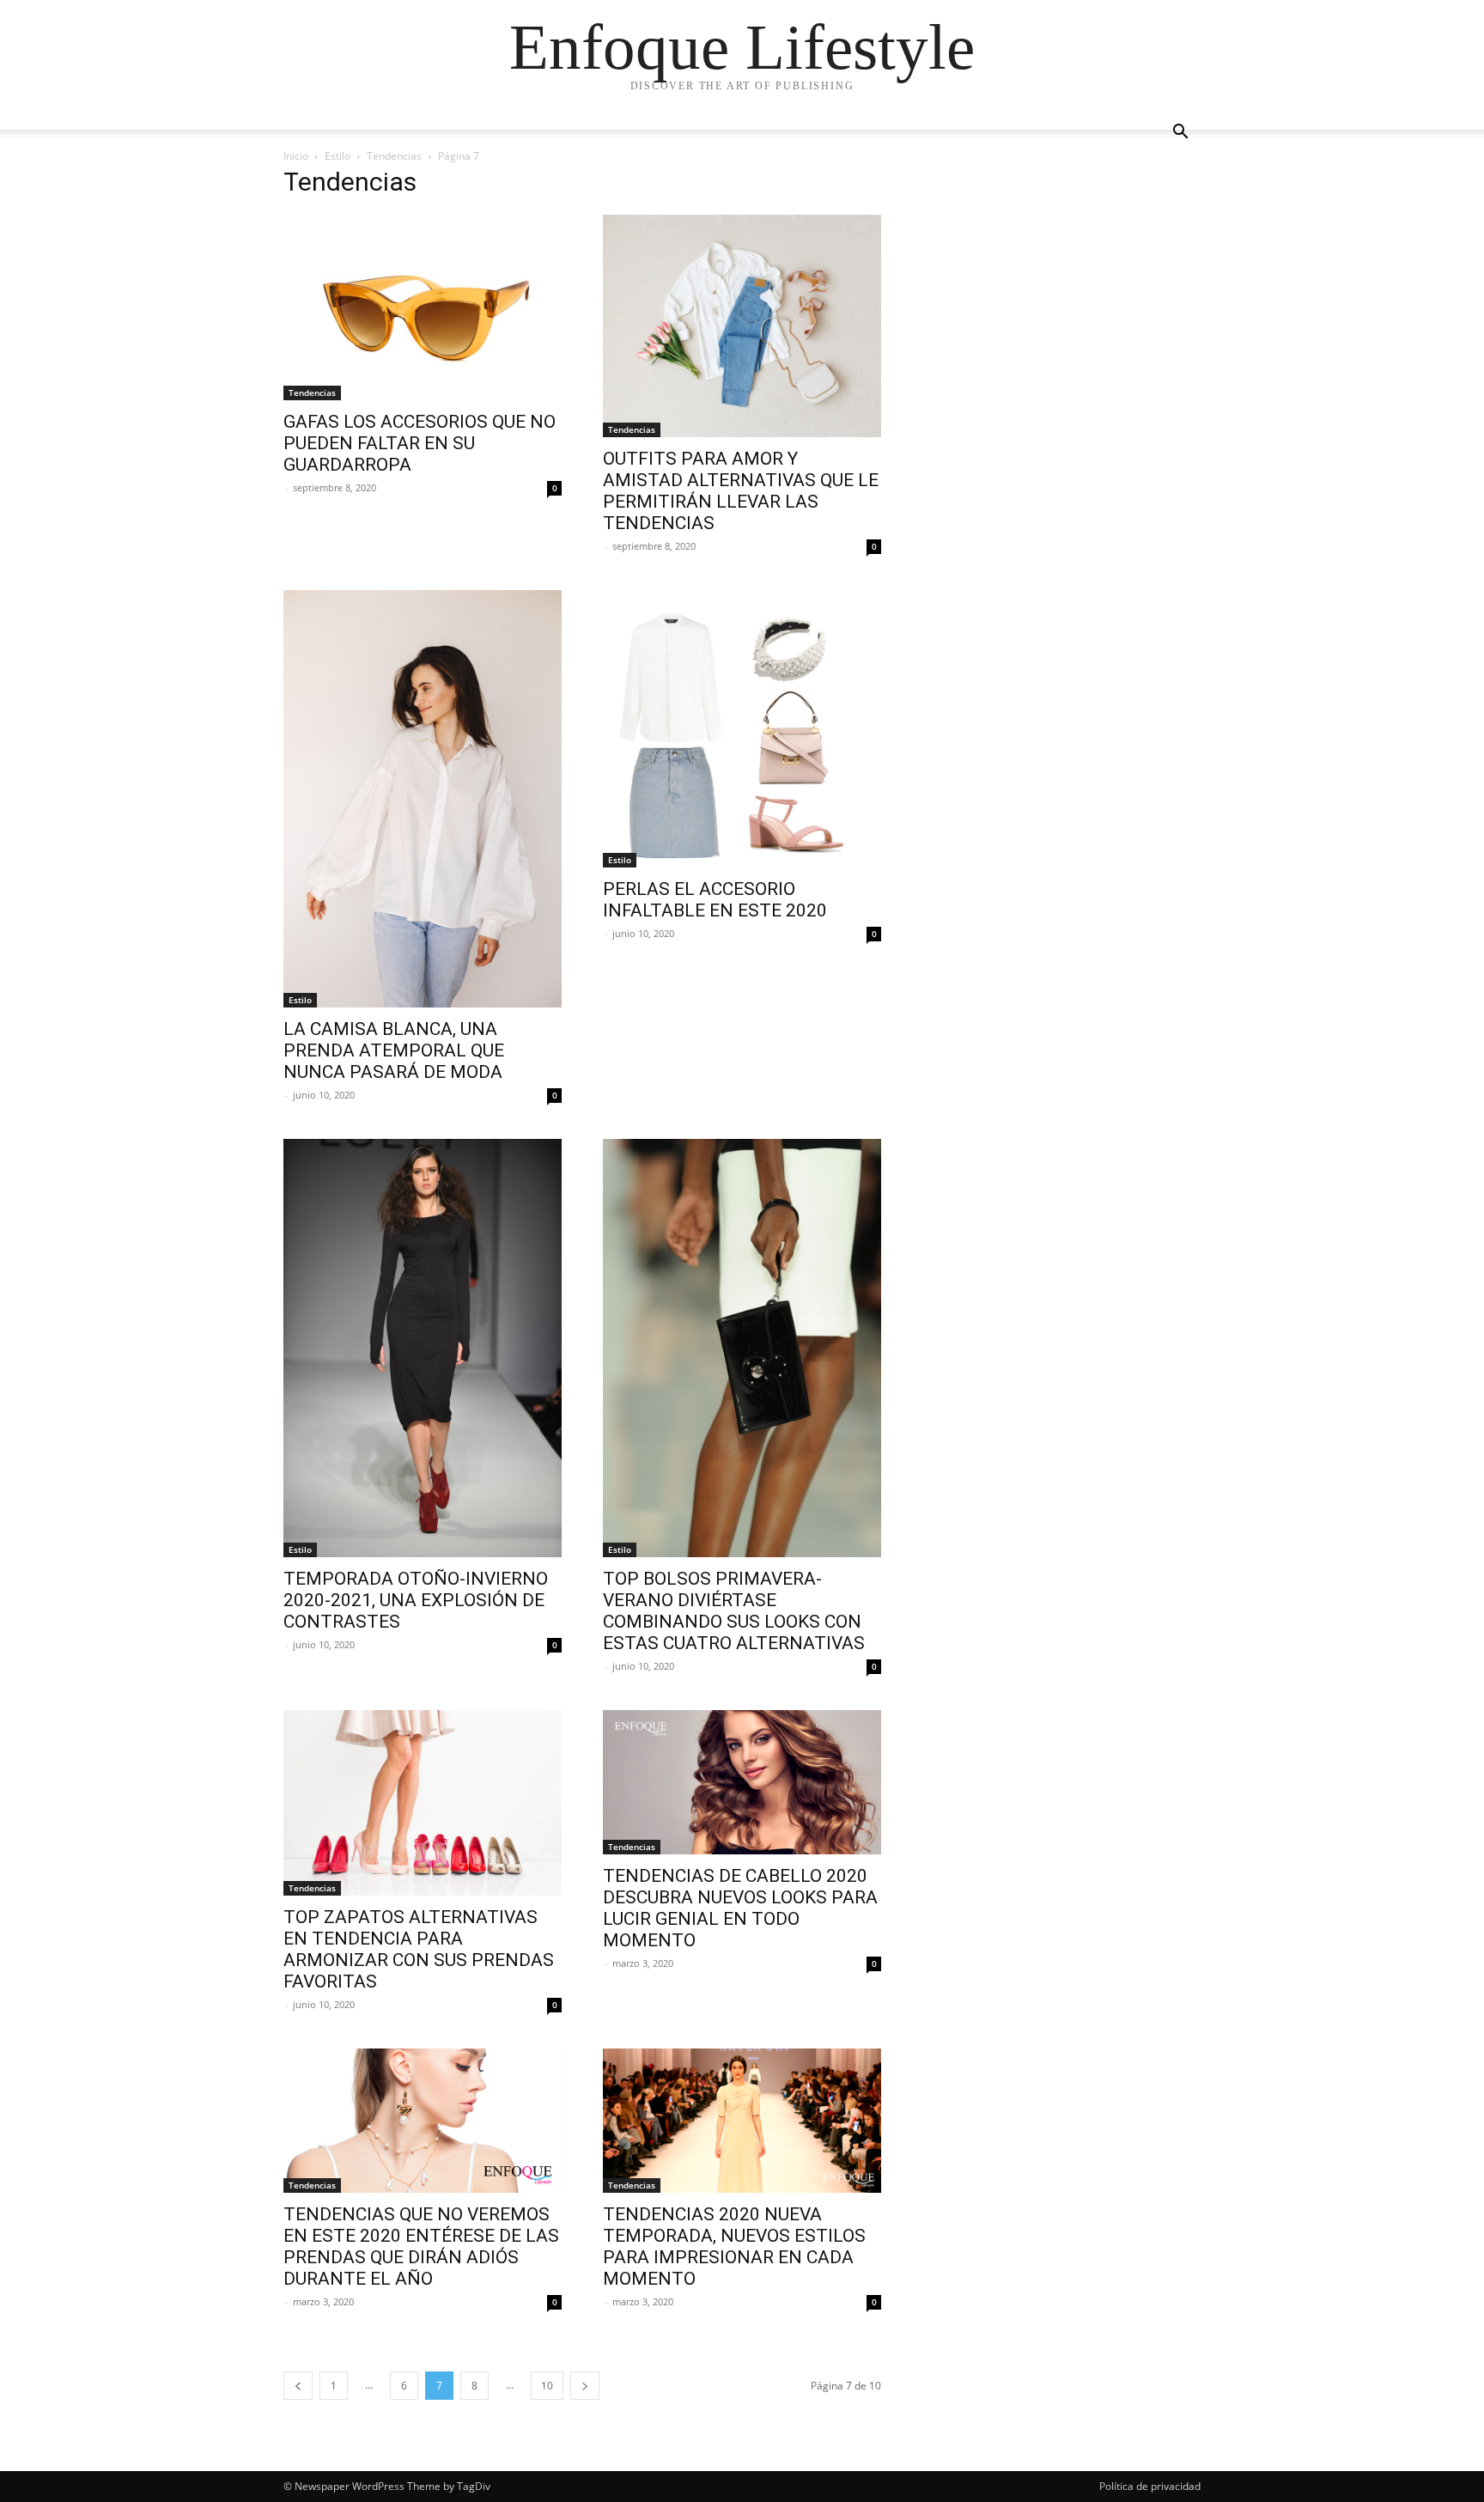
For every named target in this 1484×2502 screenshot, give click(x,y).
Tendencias (394, 156)
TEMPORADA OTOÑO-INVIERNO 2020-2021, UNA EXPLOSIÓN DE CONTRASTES (416, 1600)
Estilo (338, 156)
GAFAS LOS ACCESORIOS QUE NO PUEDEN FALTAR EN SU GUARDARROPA (420, 443)
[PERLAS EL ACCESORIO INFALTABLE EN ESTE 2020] (742, 729)
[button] (1180, 134)
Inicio (296, 156)
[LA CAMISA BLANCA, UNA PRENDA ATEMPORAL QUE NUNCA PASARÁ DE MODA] (423, 799)
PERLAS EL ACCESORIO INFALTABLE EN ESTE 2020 (715, 900)
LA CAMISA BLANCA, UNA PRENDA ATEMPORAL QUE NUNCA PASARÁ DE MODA (394, 1050)
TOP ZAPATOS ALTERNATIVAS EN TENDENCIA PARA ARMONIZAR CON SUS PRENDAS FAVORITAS (419, 1949)
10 (547, 2386)
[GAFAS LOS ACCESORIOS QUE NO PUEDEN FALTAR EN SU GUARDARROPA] (423, 307)
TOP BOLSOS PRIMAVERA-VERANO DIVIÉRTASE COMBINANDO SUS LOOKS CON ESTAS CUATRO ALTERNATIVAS (734, 1611)
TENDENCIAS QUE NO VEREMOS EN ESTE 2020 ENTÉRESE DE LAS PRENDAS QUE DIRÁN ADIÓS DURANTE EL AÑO (421, 2246)
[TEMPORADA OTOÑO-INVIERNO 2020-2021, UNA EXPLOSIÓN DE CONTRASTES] (423, 1348)
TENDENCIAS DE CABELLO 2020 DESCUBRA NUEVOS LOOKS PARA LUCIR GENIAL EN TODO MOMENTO (740, 1908)
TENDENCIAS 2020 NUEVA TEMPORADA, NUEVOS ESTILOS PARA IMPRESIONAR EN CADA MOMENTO (734, 2246)
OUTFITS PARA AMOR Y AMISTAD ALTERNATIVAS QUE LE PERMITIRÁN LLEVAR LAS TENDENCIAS (741, 491)
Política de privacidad (1150, 2486)
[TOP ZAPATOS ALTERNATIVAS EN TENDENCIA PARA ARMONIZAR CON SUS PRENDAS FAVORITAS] (423, 1803)
